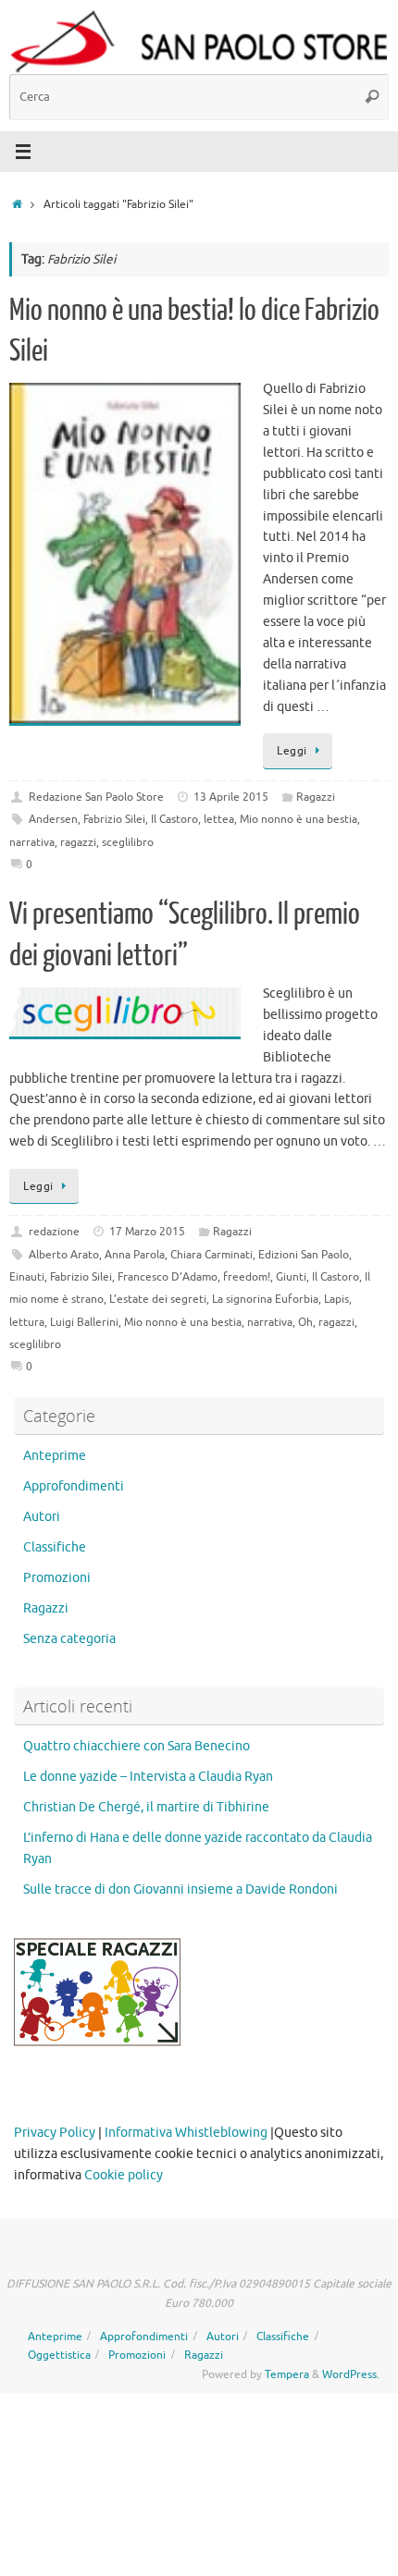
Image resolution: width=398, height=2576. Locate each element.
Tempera (287, 2374)
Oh (305, 1322)
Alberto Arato (64, 1255)
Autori (42, 1517)
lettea (219, 819)
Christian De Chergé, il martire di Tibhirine (146, 1807)
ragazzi (78, 842)
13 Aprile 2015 (231, 797)
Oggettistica (59, 2355)
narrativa (32, 842)
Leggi (292, 751)
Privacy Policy (55, 2133)
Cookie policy (124, 2175)
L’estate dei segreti (158, 1299)
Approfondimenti (74, 1486)
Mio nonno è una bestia (298, 819)
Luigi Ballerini (84, 1322)
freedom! (247, 1277)
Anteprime (55, 1456)
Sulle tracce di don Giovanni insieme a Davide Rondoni (180, 1889)
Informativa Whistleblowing (186, 2133)
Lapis (336, 1299)
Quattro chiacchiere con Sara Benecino (137, 1746)
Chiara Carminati (211, 1255)
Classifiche (55, 1547)
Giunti (291, 1277)
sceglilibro (128, 842)
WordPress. (351, 2374)
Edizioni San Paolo (304, 1255)
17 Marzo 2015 (147, 1232)
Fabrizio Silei (114, 819)
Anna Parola (135, 1255)
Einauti (27, 1277)
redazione (54, 1232)
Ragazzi (316, 797)
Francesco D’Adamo (168, 1277)
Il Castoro (174, 819)
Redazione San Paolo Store (96, 797)
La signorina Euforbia (265, 1299)
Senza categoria (69, 1639)
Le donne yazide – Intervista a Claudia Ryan (148, 1777)
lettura (27, 1322)
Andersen (53, 819)
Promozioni (57, 1578)
